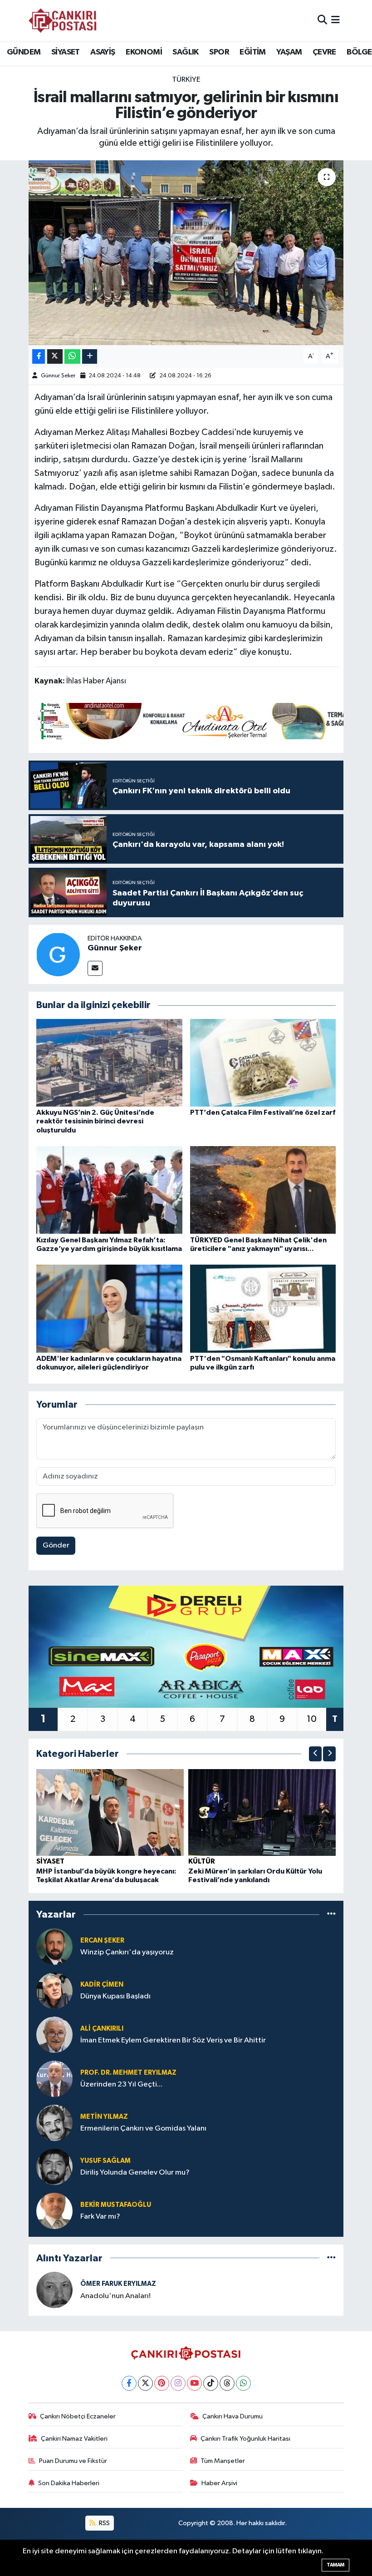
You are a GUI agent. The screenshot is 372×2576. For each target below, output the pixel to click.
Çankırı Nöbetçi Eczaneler (78, 2416)
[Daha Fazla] (90, 357)
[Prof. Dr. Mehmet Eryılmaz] (54, 2079)
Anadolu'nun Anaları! (115, 2296)
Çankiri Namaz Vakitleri (74, 2439)
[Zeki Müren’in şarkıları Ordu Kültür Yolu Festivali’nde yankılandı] (262, 1812)
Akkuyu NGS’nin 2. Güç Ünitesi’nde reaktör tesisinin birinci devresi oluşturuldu (95, 1121)
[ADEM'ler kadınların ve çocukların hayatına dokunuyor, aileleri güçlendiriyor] (109, 1308)
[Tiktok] (211, 2383)
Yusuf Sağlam (105, 2161)
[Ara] (322, 20)
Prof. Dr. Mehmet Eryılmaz (128, 2073)
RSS (104, 2523)
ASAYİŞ (103, 52)
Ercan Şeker (102, 1941)
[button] (315, 1754)
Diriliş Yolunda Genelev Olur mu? (135, 2173)
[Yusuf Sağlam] (54, 2167)
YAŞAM (289, 52)
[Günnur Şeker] (58, 954)
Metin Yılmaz (104, 2117)
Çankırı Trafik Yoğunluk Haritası (245, 2439)
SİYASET (66, 52)
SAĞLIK (185, 52)
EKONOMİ (144, 52)
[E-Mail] (95, 968)
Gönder (56, 1545)
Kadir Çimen (102, 1985)
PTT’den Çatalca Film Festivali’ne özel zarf (263, 1112)
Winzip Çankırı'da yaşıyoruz (127, 1952)
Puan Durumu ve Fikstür (73, 2461)
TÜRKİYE (186, 80)
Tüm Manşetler (223, 2461)
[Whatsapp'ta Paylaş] (72, 357)
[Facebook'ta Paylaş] (39, 357)
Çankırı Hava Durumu (232, 2416)
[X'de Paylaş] (55, 357)
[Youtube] (194, 2383)
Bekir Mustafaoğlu (116, 2205)
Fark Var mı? (100, 2217)
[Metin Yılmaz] (54, 2123)
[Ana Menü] (335, 20)
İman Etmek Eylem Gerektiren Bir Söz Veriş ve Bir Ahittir (173, 2040)
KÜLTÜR (202, 1861)
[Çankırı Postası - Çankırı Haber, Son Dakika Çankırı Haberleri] (63, 20)
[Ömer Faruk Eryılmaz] (54, 2290)
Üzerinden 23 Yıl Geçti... (121, 2084)
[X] (145, 2383)
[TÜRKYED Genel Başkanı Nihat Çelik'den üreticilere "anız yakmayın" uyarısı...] (263, 1190)
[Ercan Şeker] (54, 1946)
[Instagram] (178, 2383)
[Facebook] (129, 2383)
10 (312, 1719)
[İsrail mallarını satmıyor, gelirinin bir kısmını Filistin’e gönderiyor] (186, 253)
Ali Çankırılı (102, 2029)
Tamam (335, 2565)
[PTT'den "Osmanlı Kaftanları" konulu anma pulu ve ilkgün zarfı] (263, 1308)
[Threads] (227, 2383)
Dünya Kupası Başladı (115, 1996)
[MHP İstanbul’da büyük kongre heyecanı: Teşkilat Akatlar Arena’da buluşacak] (110, 1812)
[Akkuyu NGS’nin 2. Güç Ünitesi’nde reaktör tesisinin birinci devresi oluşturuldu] (109, 1063)
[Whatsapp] (243, 2383)
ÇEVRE (324, 52)
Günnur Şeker (58, 376)
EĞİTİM (252, 52)
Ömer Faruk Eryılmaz (118, 2284)
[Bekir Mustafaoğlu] (54, 2211)
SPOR (219, 52)
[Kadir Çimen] (54, 1990)
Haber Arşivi (219, 2483)
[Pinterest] (162, 2383)
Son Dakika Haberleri (69, 2483)
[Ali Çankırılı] (54, 2035)
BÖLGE (359, 52)
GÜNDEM (24, 52)
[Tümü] (331, 1915)
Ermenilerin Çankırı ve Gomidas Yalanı (143, 2129)
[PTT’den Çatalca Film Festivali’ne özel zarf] (263, 1063)
